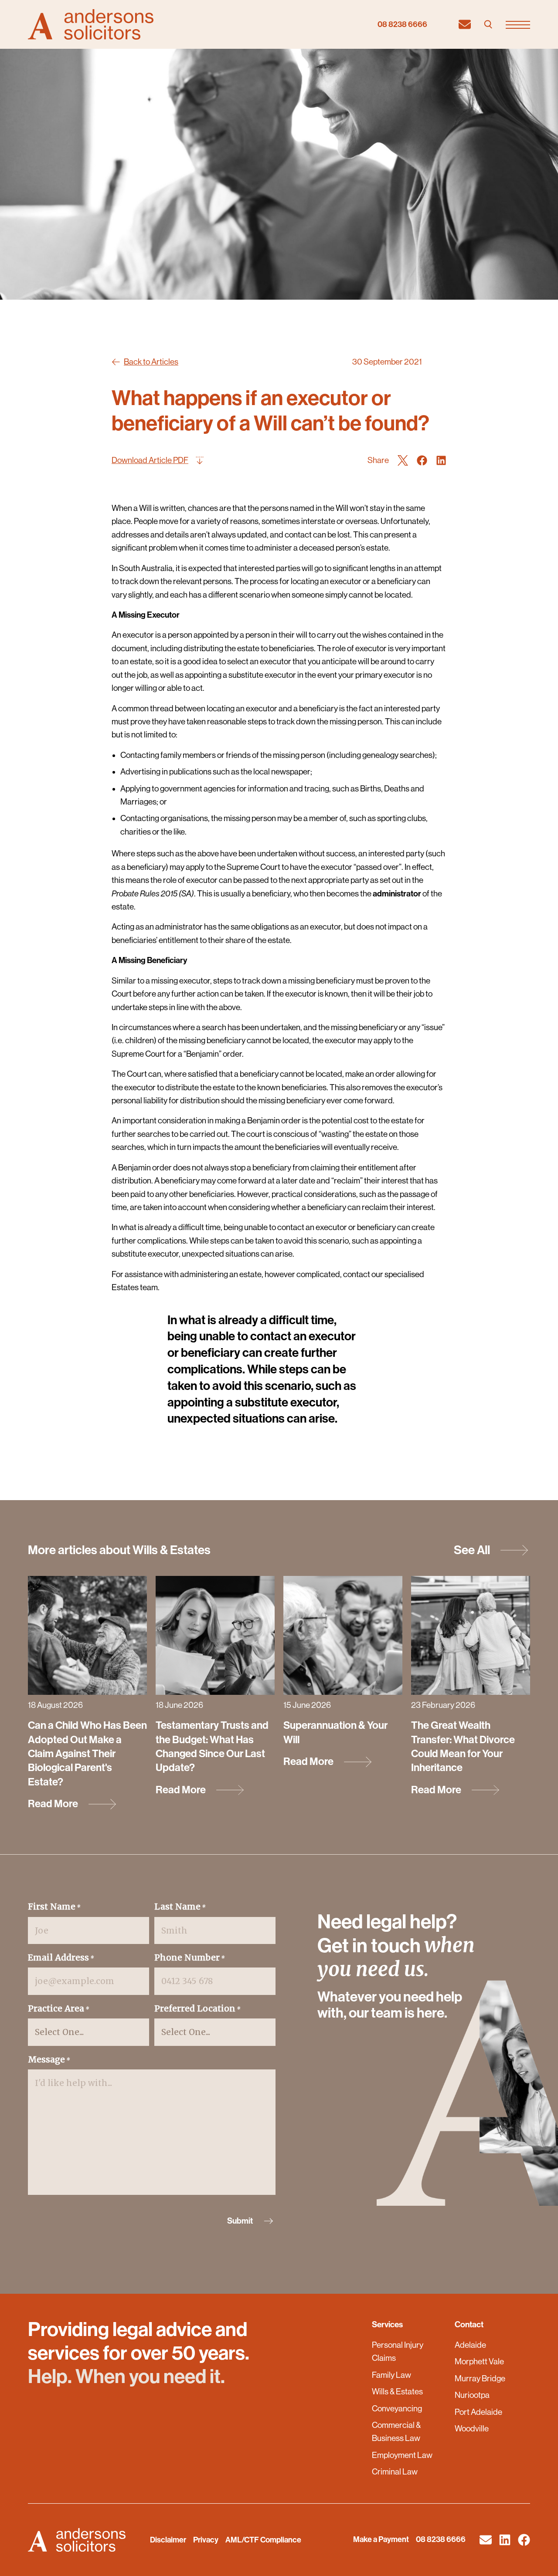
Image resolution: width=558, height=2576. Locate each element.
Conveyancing (397, 2409)
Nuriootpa (472, 2395)
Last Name (180, 1907)
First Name (54, 1907)
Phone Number (190, 1957)
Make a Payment (381, 2539)
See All (472, 1550)
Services (387, 2324)
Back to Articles (151, 362)
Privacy (206, 2540)
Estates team (135, 1287)
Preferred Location (197, 2008)
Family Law (391, 2375)
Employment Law (402, 2455)
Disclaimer (168, 2540)
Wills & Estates (397, 2392)
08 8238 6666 (402, 24)
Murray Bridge (480, 2378)
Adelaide (470, 2345)
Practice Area (59, 2008)
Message (49, 2059)
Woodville (472, 2429)
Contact (469, 2324)
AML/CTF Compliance (263, 2540)
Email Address (61, 1957)
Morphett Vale (479, 2361)
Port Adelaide (478, 2412)
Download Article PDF (150, 460)
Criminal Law (395, 2472)
